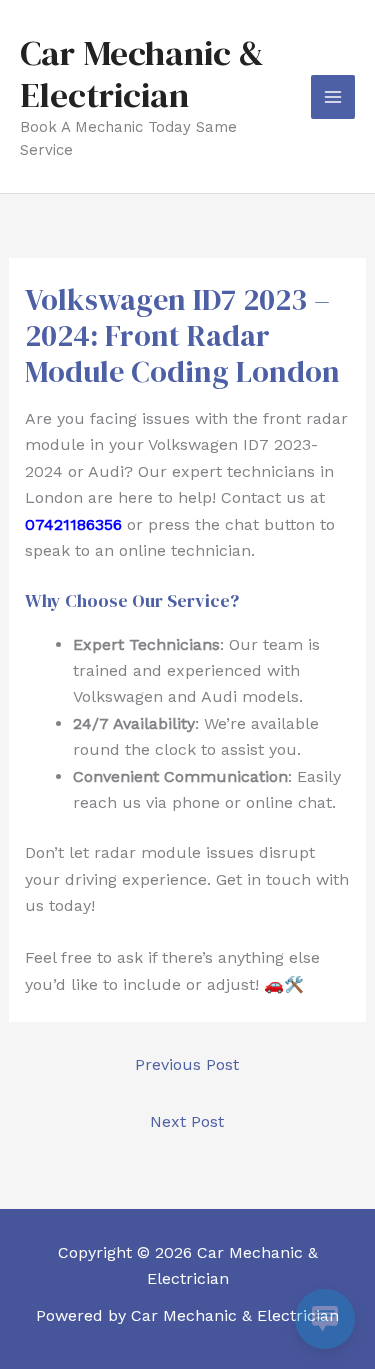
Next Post (187, 1121)
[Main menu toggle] (333, 97)
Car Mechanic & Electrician (142, 74)
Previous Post (187, 1064)
